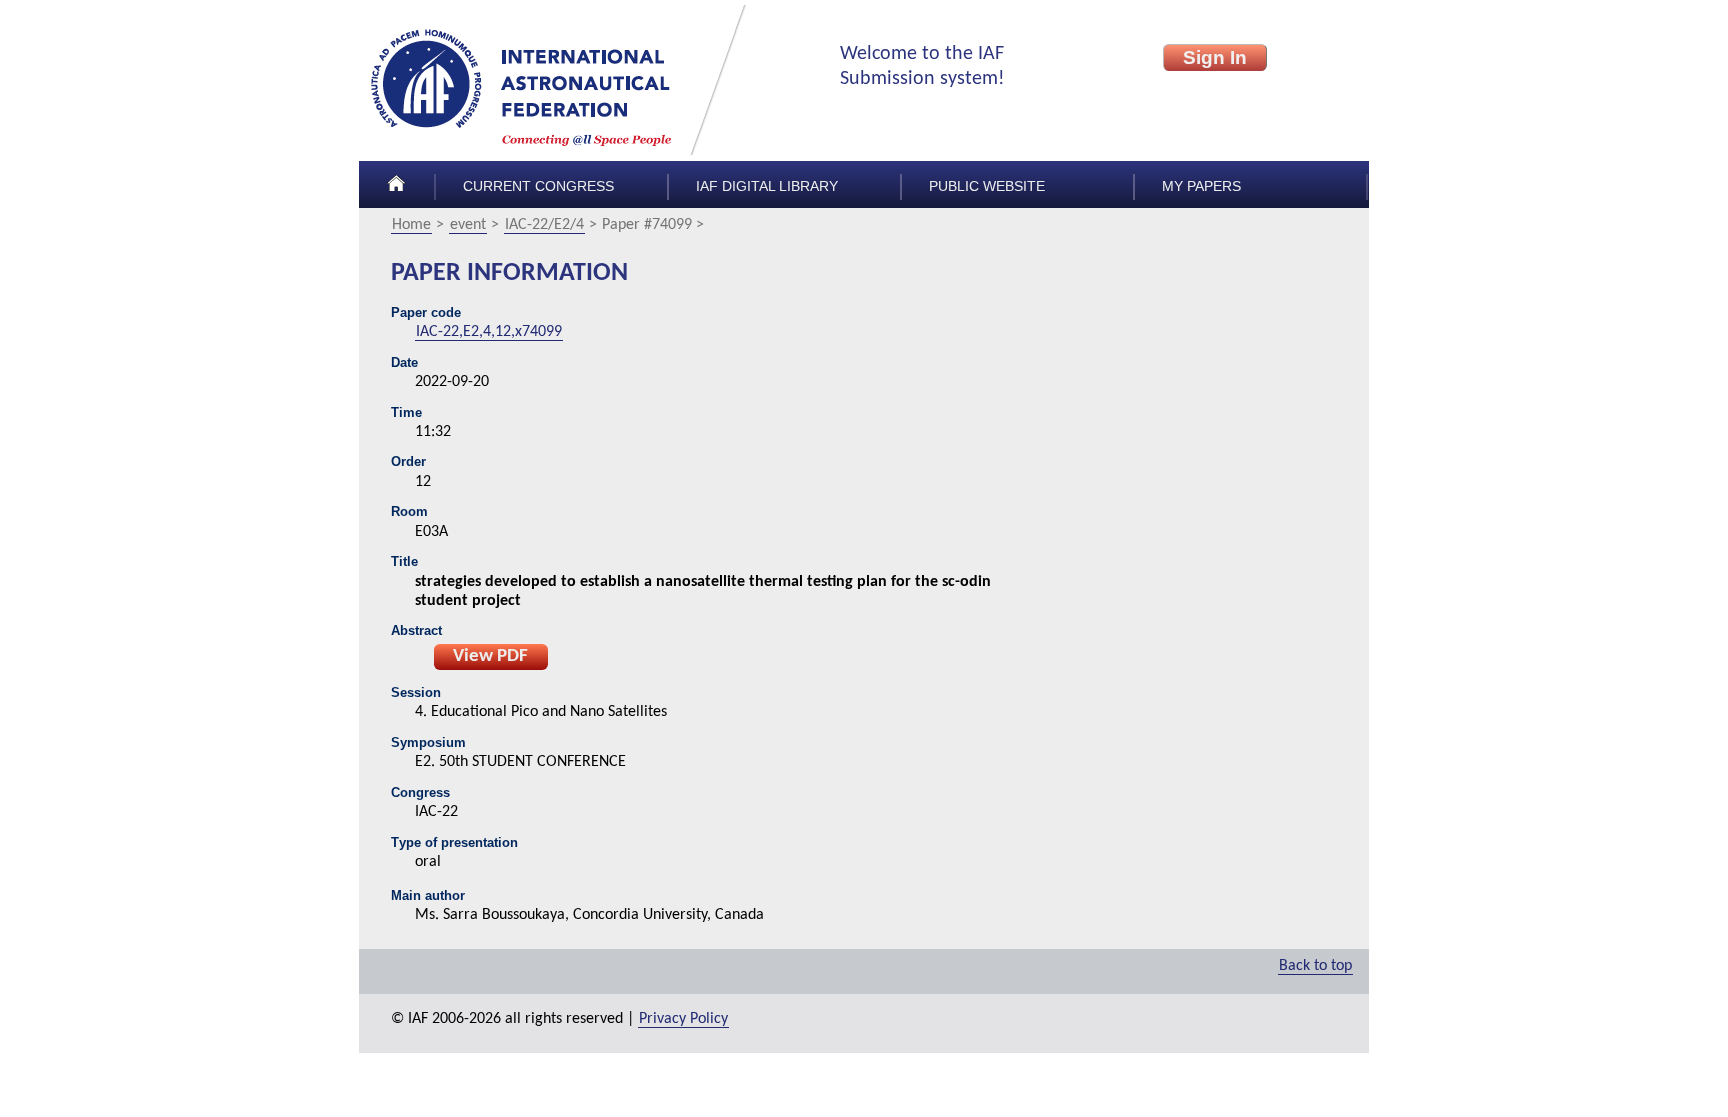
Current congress (538, 186)
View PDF (490, 656)
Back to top (1315, 966)
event (468, 225)
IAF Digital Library (767, 186)
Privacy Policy (683, 1019)
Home (411, 225)
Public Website (987, 186)
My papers (1201, 186)
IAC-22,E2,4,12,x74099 (489, 332)
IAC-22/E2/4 (544, 225)
